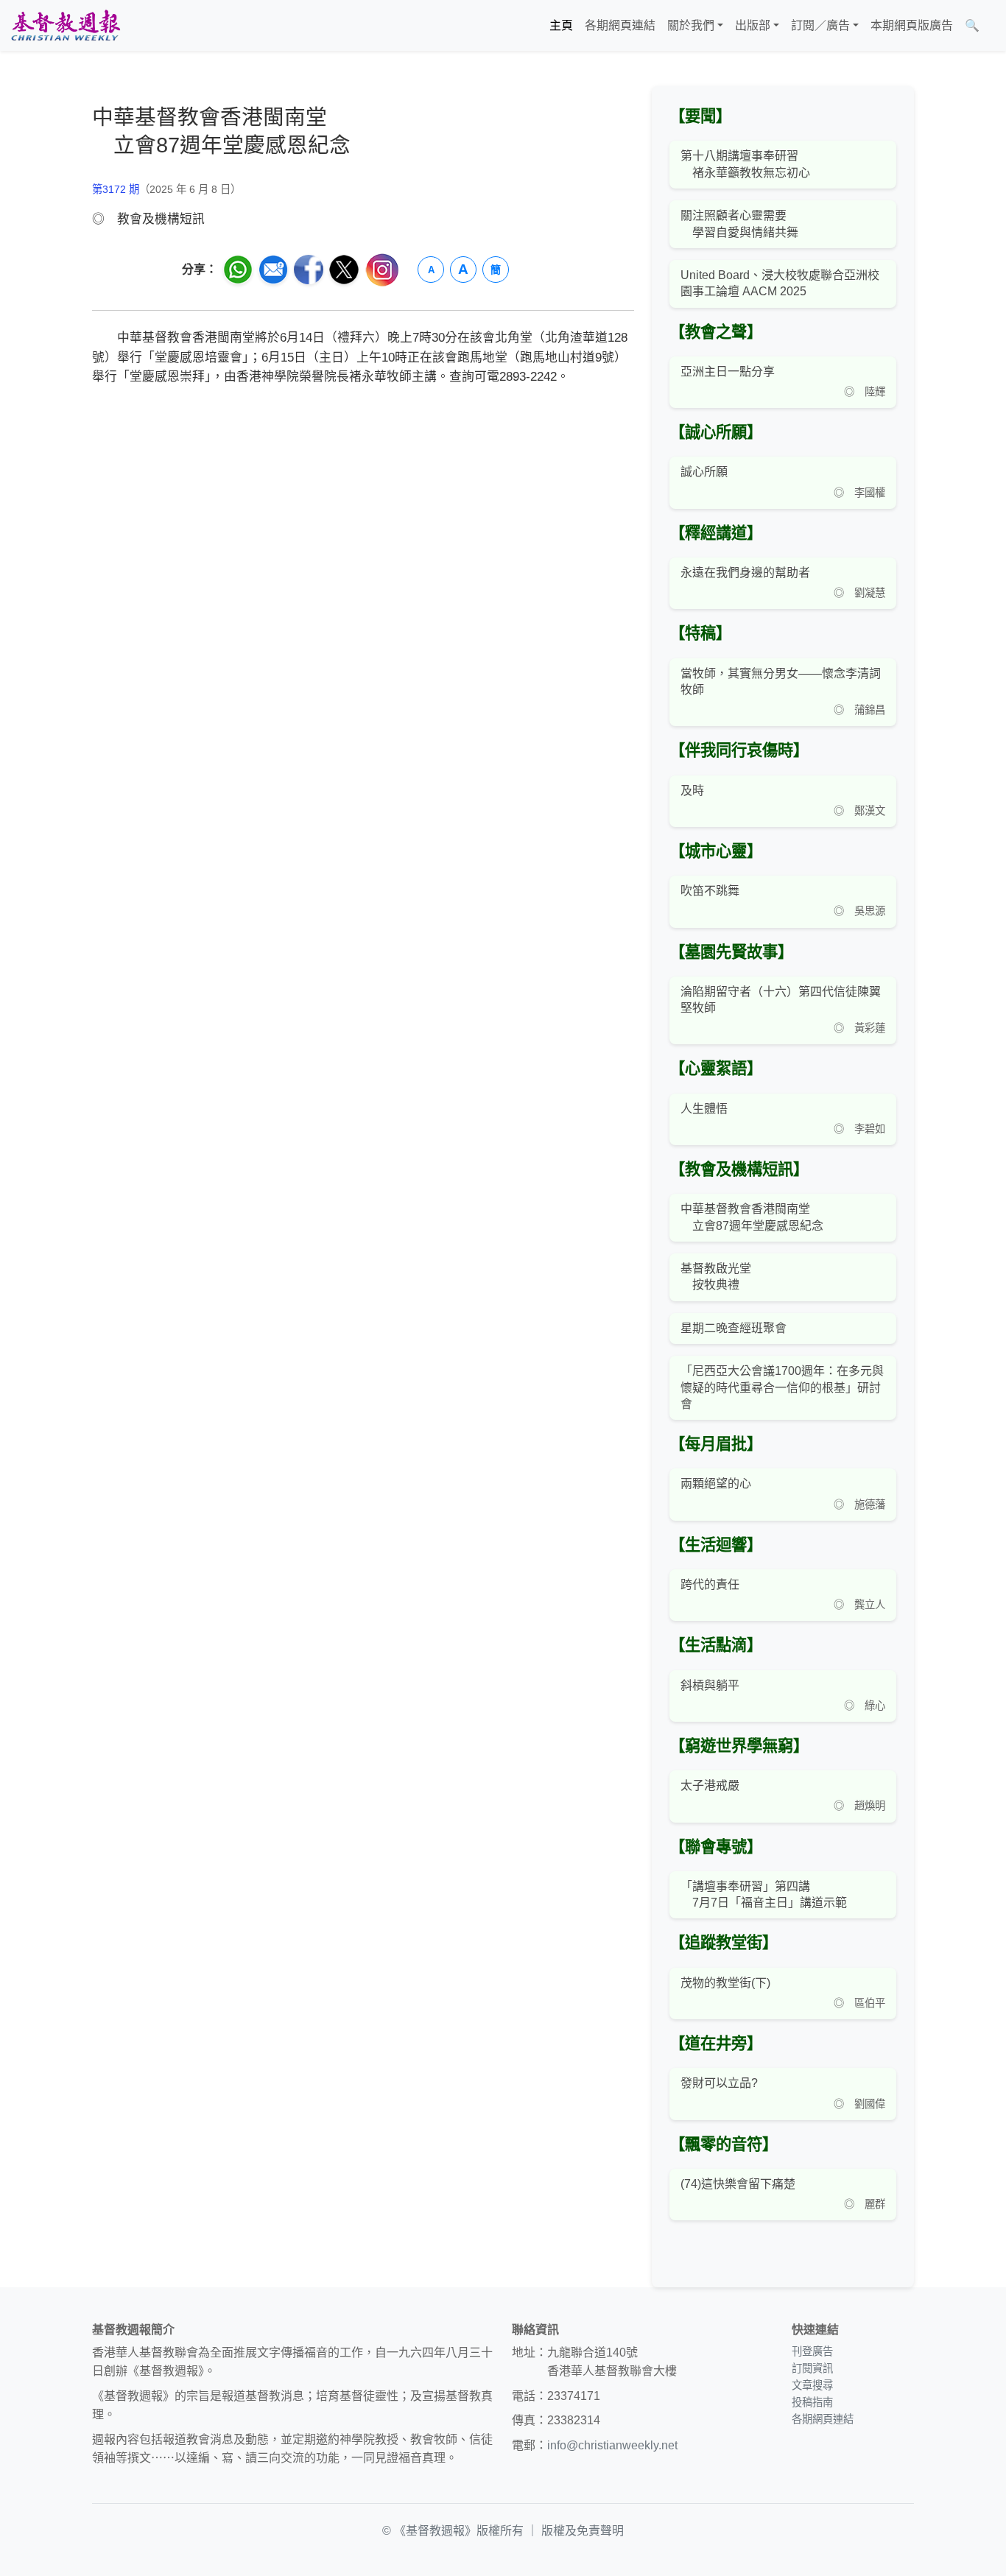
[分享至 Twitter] (344, 270)
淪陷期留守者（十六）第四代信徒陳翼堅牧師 (781, 1000)
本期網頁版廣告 (912, 25)
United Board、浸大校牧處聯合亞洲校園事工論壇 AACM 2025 (780, 283)
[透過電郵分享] (273, 270)
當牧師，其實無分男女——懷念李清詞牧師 (781, 682)
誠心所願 (704, 472)
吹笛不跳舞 (710, 891)
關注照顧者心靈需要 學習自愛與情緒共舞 (739, 224)
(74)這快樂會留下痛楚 (738, 2184)
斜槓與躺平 (710, 1685)
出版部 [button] (753, 25)
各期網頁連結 (620, 25)
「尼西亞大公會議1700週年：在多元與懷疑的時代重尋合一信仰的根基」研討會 (782, 1387)
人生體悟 (704, 1109)
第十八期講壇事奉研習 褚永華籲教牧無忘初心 (745, 164)
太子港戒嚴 (710, 1785)
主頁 (561, 25)
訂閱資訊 (812, 2368)
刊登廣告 (812, 2351)
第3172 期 (116, 189)
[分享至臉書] (309, 270)
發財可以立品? (719, 2083)
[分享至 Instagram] (382, 270)
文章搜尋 (812, 2385)
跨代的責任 (710, 1584)
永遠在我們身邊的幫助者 (745, 573)
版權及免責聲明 (583, 2531)
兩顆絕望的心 (716, 1484)
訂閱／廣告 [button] (820, 25)
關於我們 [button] (691, 25)
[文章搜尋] (991, 26)
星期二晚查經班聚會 (734, 1328)
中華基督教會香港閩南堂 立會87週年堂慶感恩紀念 (752, 1217)
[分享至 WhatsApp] (238, 270)
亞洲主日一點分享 (728, 372)
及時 (692, 791)
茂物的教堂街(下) (725, 1983)
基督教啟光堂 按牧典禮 (716, 1277)
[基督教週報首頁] (66, 25)
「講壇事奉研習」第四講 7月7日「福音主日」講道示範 (764, 1894)
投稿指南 (812, 2402)
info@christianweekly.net (612, 2445)
